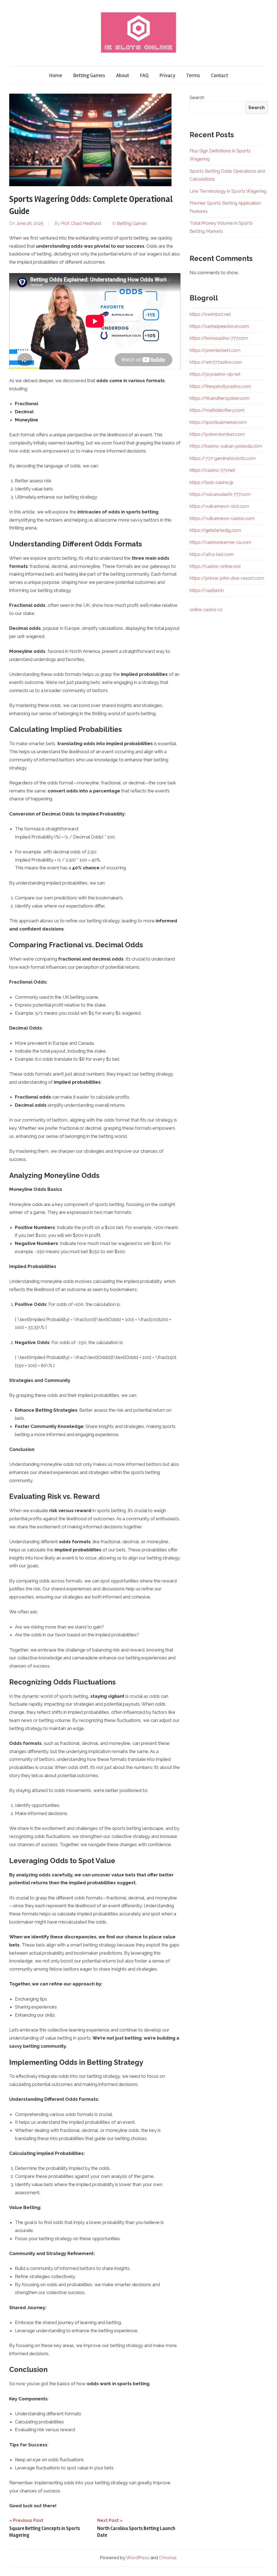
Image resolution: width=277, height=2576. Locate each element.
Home (56, 75)
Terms (193, 75)
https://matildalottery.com (217, 410)
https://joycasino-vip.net (215, 374)
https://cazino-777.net (212, 470)
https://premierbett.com (215, 350)
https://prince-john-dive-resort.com (227, 578)
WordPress (138, 2558)
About (123, 75)
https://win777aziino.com (216, 362)
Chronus (168, 2558)
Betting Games (89, 75)
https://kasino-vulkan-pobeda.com (226, 446)
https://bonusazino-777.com (219, 338)
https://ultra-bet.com (212, 554)
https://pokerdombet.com (217, 434)
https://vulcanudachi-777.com (220, 494)
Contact (220, 75)
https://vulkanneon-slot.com (219, 506)
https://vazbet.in (207, 590)
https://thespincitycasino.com (220, 386)
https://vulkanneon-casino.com (222, 518)
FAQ (144, 75)
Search (197, 97)
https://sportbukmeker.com (218, 422)
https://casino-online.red (215, 566)
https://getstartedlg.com (215, 530)
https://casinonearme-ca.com (220, 542)
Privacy (167, 75)
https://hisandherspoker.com (220, 398)
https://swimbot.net (210, 314)
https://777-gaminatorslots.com (223, 458)
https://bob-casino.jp (212, 482)
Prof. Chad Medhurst (81, 223)
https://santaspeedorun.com (219, 326)
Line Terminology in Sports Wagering (228, 191)
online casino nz (206, 609)
